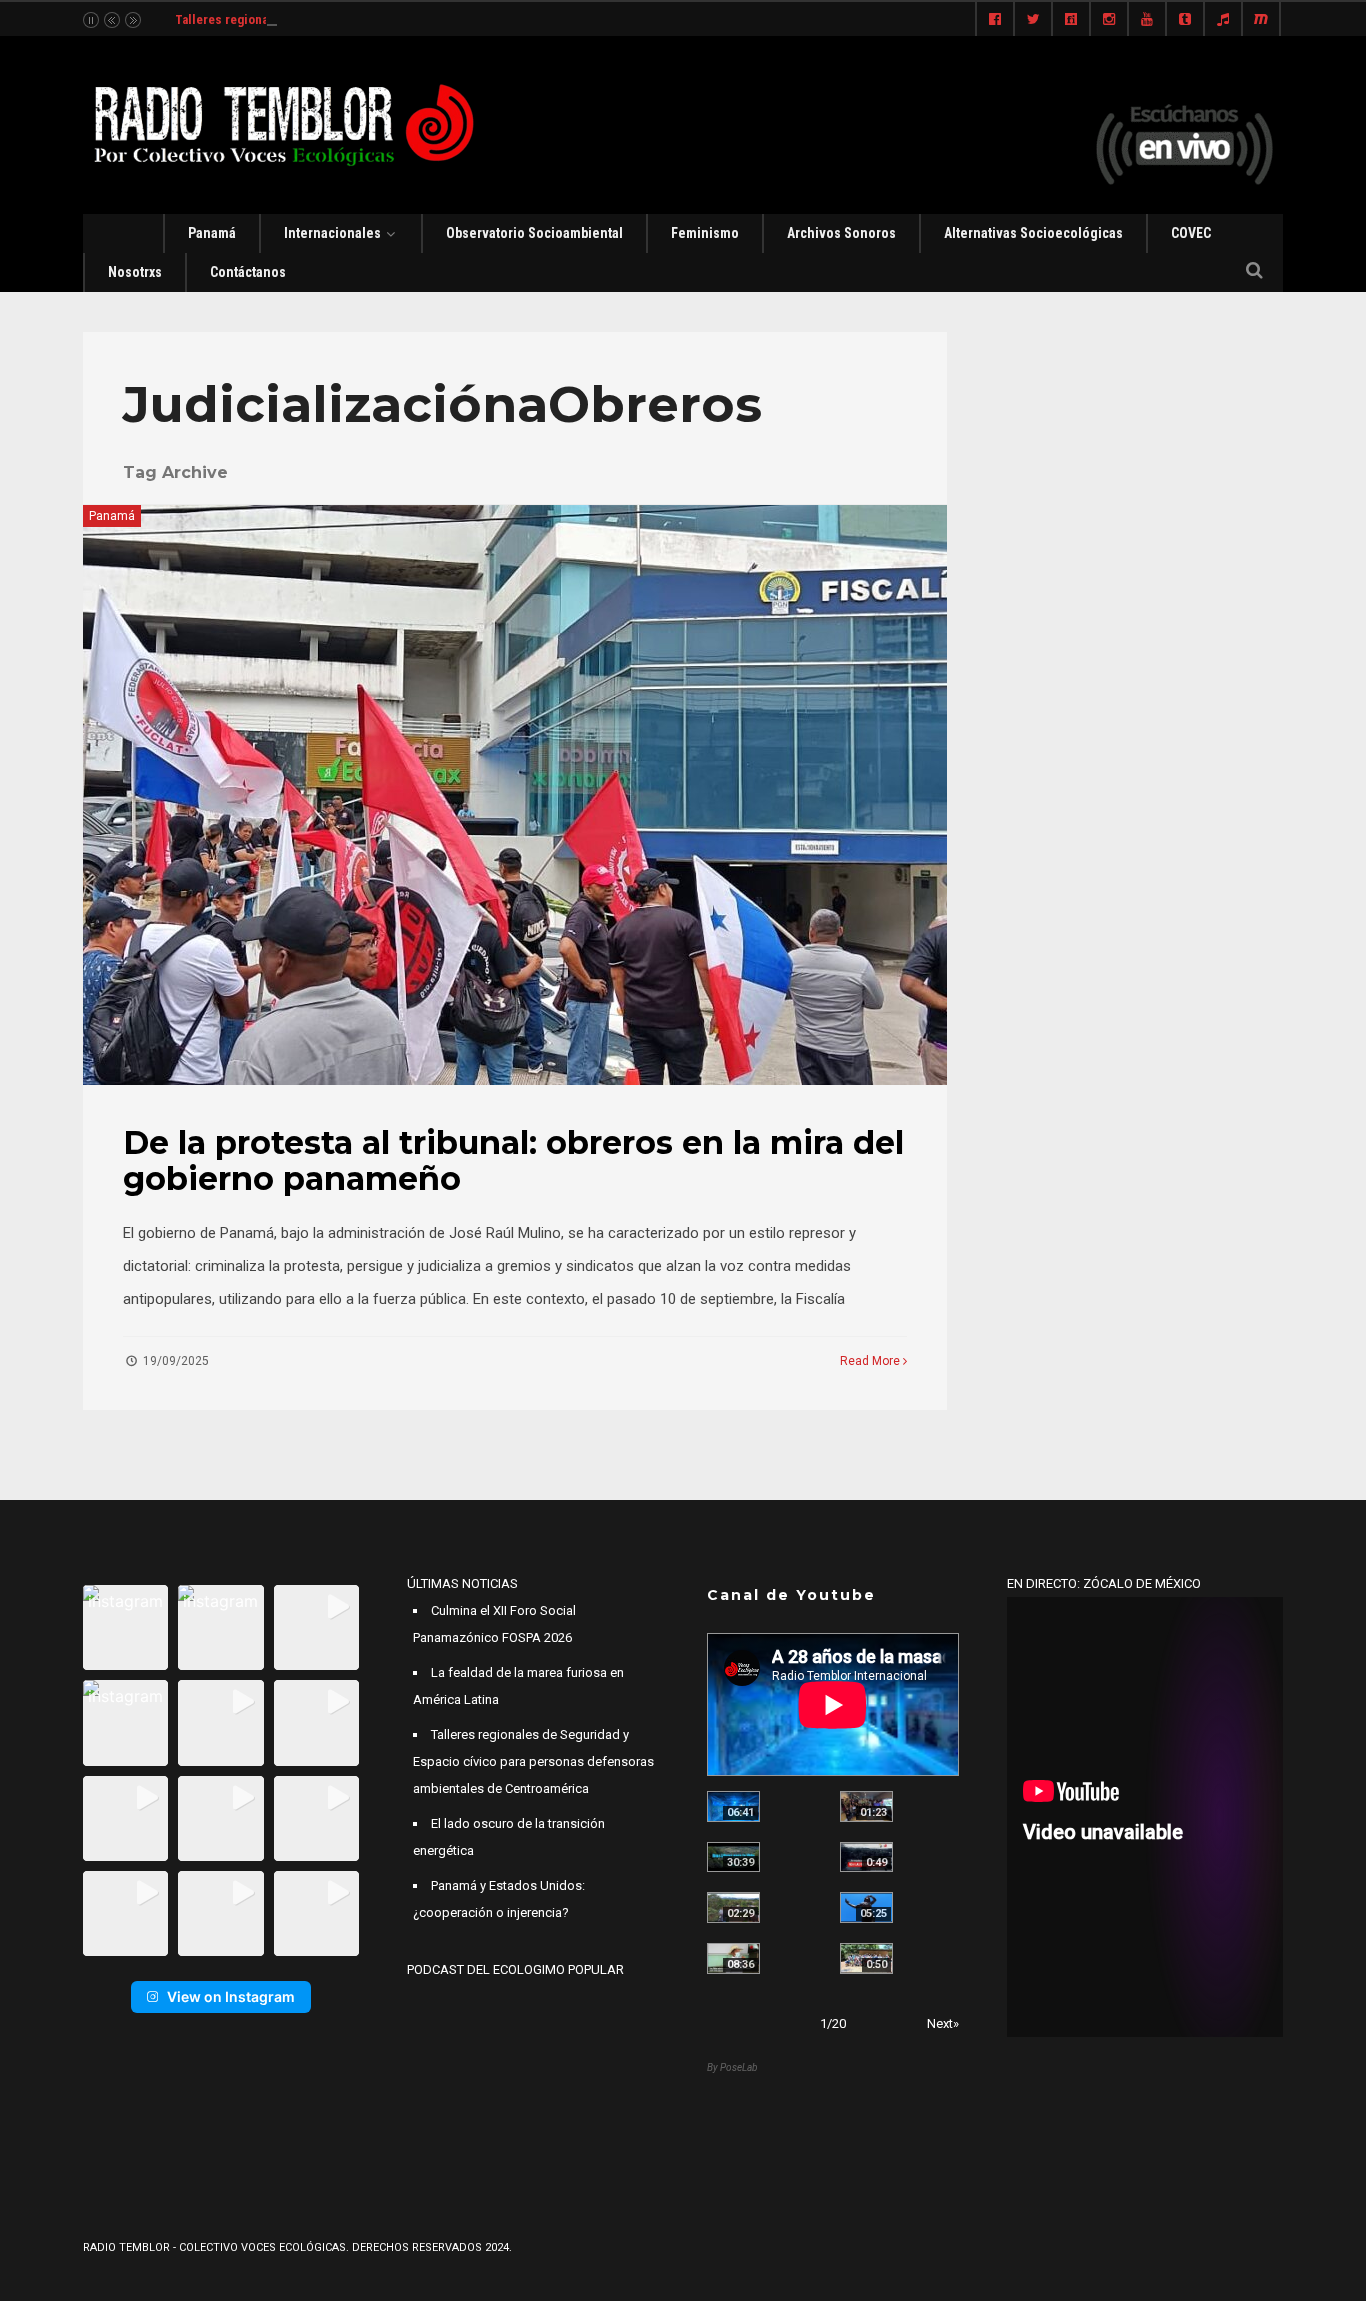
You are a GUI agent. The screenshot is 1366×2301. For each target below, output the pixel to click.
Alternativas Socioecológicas (1033, 233)
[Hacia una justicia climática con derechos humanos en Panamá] (733, 1907)
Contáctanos (248, 272)
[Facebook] (995, 20)
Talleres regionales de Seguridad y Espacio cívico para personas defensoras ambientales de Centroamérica (533, 1761)
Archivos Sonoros (841, 233)
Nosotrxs (135, 272)
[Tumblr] (1185, 20)
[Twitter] (1033, 20)
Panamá (212, 233)
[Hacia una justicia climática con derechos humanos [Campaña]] (866, 1857)
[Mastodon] (1261, 20)
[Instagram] (1109, 20)
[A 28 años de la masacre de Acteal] (733, 1806)
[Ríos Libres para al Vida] (733, 1857)
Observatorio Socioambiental (534, 233)
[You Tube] (1147, 20)
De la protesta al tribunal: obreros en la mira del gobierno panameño (513, 1160)
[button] (125, 1627)
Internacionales (332, 233)
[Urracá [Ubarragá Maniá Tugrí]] (866, 1907)
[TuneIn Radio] (1223, 20)
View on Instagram (231, 1996)
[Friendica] (1071, 20)
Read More (871, 1361)
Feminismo (705, 233)
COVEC (1191, 233)
